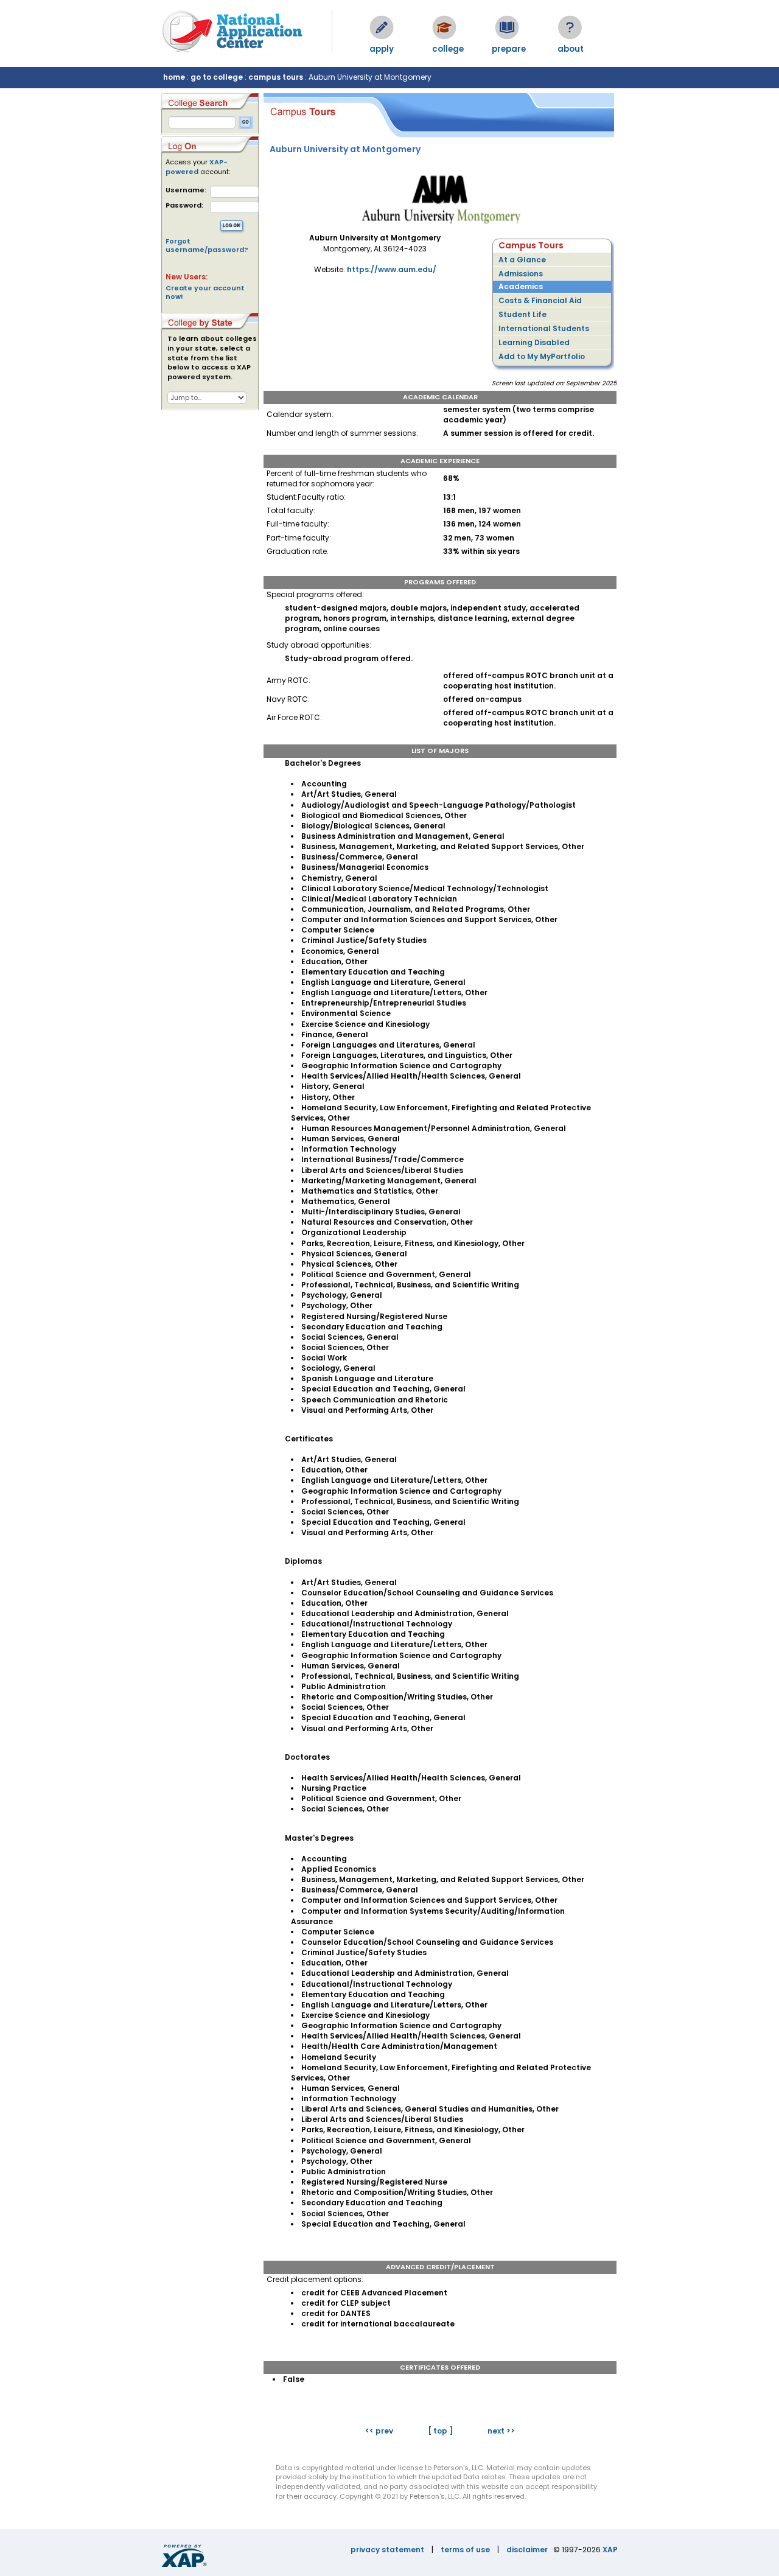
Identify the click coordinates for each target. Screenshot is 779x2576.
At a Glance (522, 260)
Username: (186, 190)
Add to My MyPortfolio (542, 356)
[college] (444, 27)
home (174, 77)
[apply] (382, 27)
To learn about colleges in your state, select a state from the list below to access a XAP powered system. (212, 358)
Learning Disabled (534, 342)
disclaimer (527, 2550)
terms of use (465, 2550)
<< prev (379, 2431)
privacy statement (387, 2550)
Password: (184, 205)
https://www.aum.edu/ (392, 269)
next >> (501, 2431)
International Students (544, 328)
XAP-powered (197, 167)
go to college (217, 77)
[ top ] (440, 2431)
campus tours (276, 77)
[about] (570, 27)
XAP (610, 2550)
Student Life (522, 314)
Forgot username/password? (207, 245)
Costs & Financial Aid (540, 300)
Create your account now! (205, 292)
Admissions (521, 274)
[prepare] (507, 27)
